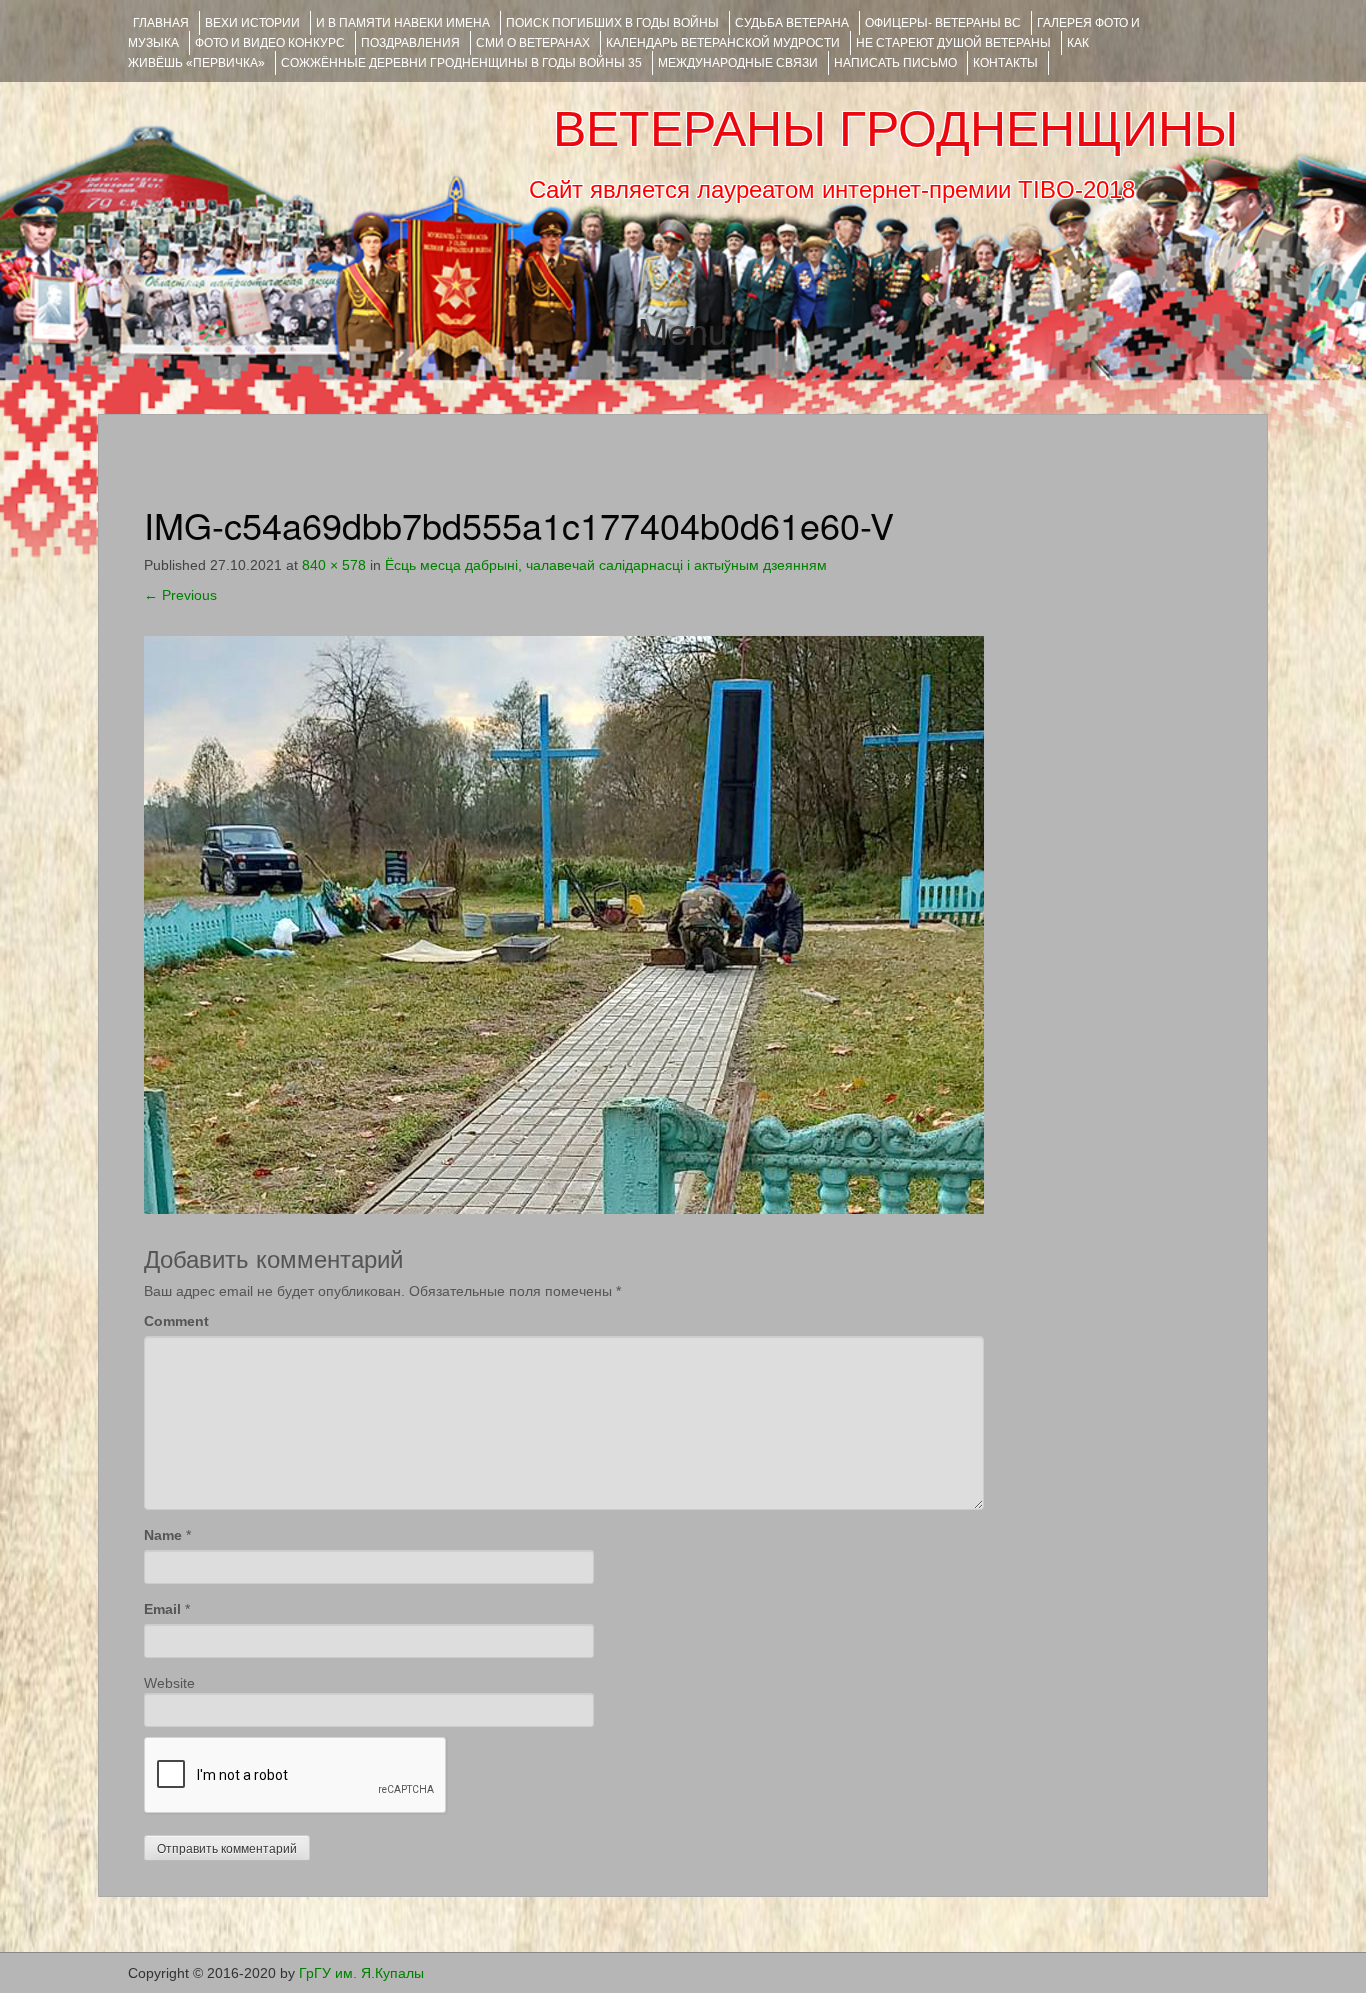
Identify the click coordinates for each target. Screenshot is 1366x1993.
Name (163, 1535)
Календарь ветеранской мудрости (723, 43)
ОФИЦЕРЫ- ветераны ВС (943, 23)
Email (162, 1609)
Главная (161, 23)
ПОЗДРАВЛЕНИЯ (410, 43)
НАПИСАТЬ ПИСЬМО (895, 63)
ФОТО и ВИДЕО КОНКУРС (270, 43)
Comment (176, 1321)
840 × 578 (334, 565)
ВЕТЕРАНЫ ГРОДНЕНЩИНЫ (895, 129)
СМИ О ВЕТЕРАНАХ (533, 43)
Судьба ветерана (792, 23)
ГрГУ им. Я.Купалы (361, 1973)
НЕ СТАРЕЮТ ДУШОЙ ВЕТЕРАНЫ (953, 43)
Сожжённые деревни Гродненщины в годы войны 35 (461, 63)
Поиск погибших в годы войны (612, 23)
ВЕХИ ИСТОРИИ (252, 23)
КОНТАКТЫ (1005, 63)
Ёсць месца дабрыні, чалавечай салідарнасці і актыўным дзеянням (606, 565)
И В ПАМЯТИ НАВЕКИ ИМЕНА (403, 23)
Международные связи (738, 63)
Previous (180, 595)
